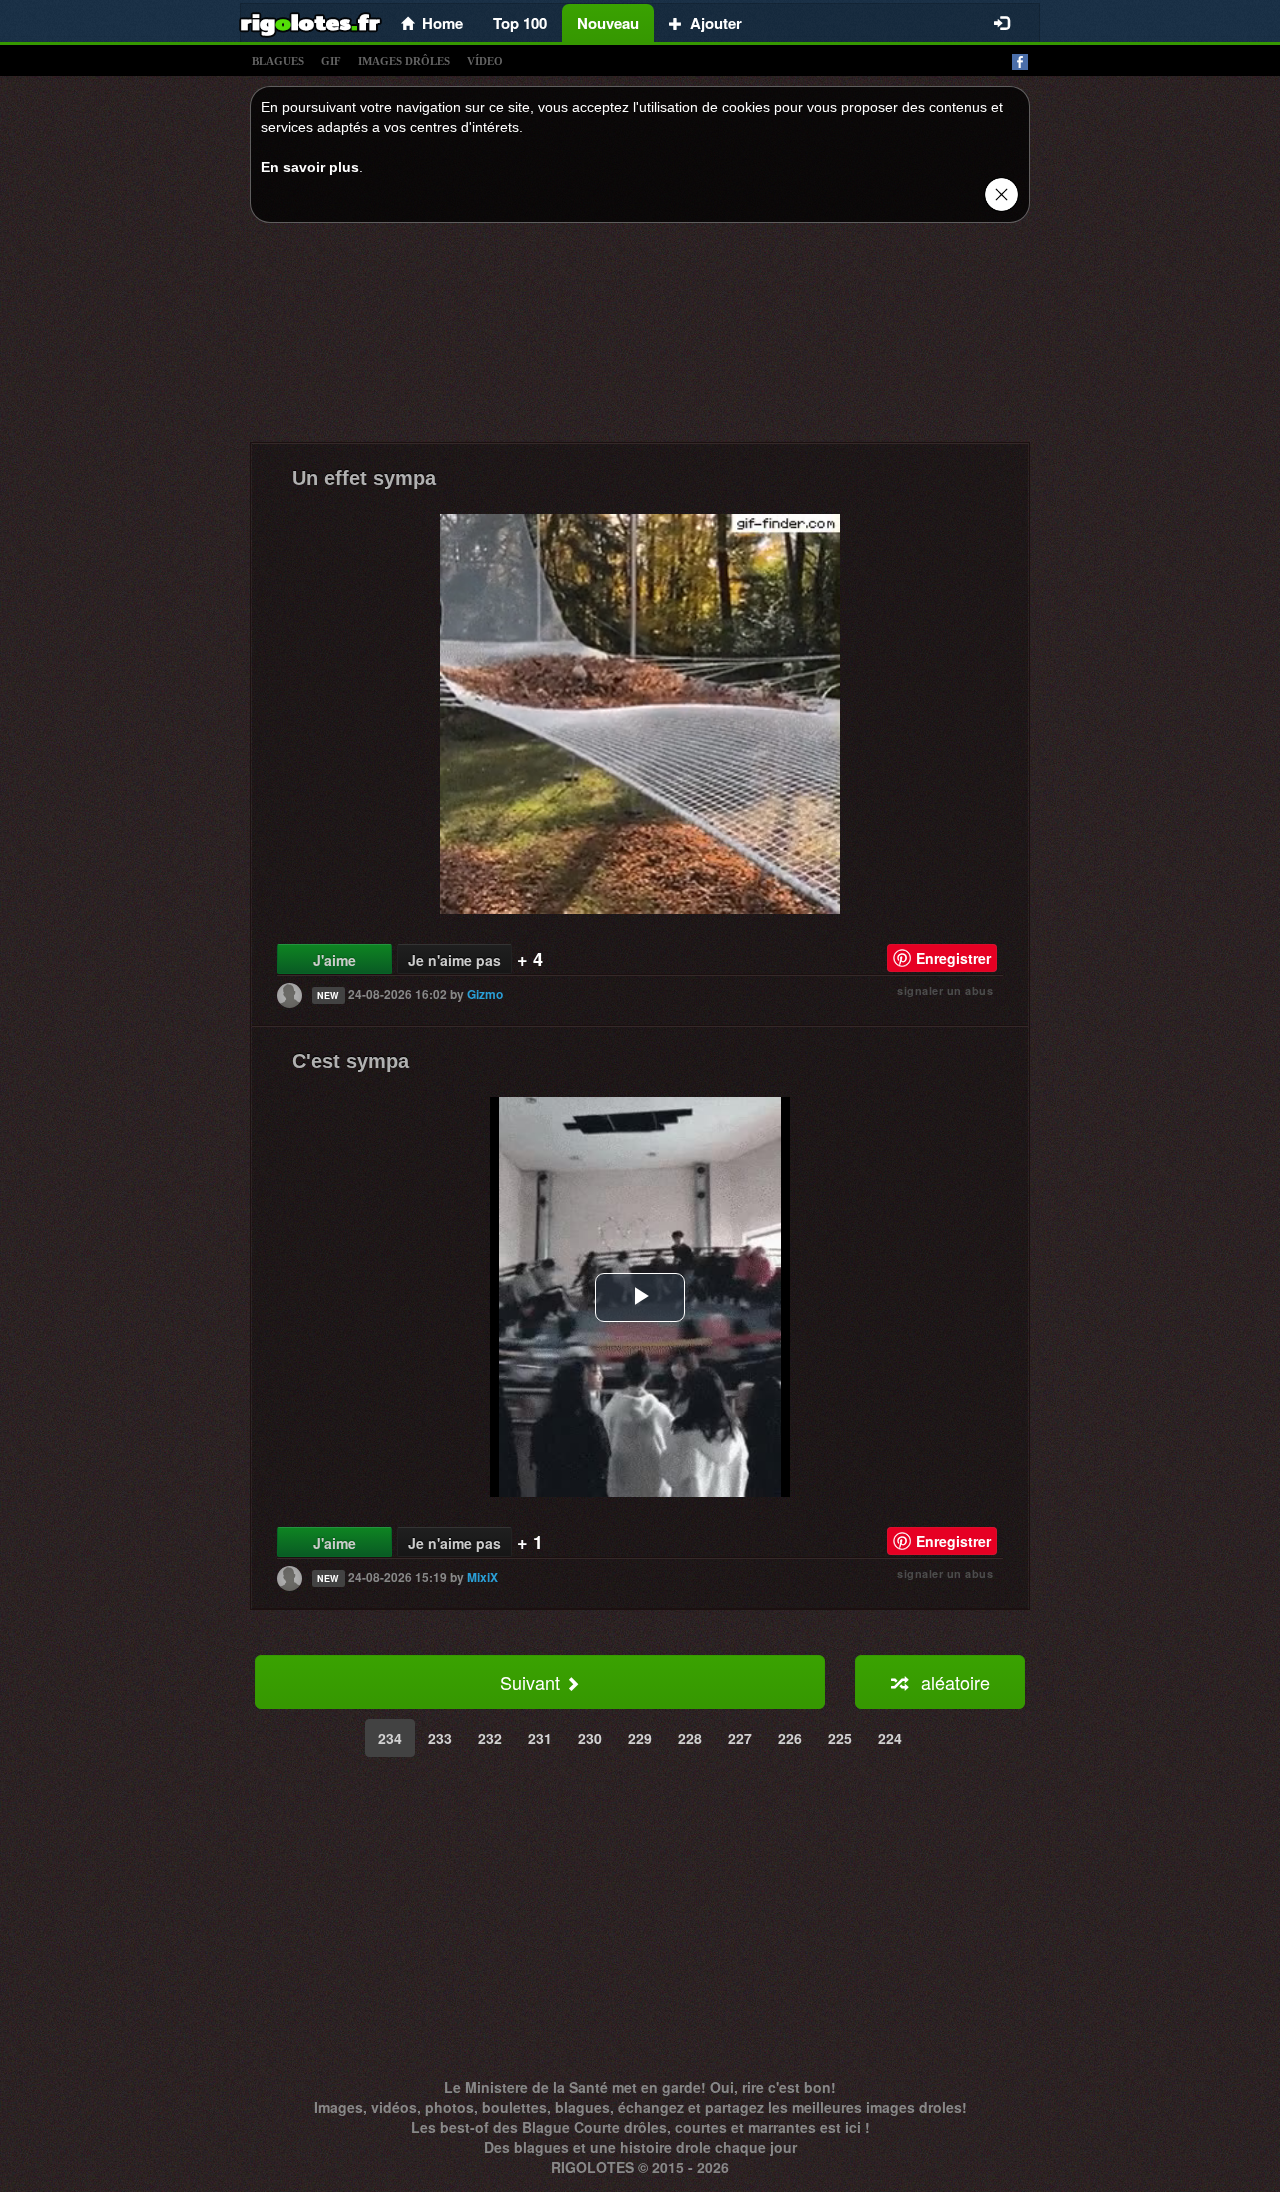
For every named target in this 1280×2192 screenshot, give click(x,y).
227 (740, 1738)
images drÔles (404, 61)
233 (440, 1738)
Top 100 (520, 23)
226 (790, 1738)
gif (331, 61)
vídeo (485, 61)
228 (690, 1738)
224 (890, 1738)
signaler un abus (945, 990)
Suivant (532, 1682)
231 (540, 1738)
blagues (278, 61)
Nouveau (608, 23)
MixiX (482, 1577)
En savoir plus (310, 167)
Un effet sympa (364, 478)
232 (490, 1738)
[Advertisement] (640, 338)
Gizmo (485, 994)
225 (840, 1738)
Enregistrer (953, 958)
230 (590, 1738)
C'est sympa (350, 1061)
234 (390, 1738)
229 (640, 1738)
